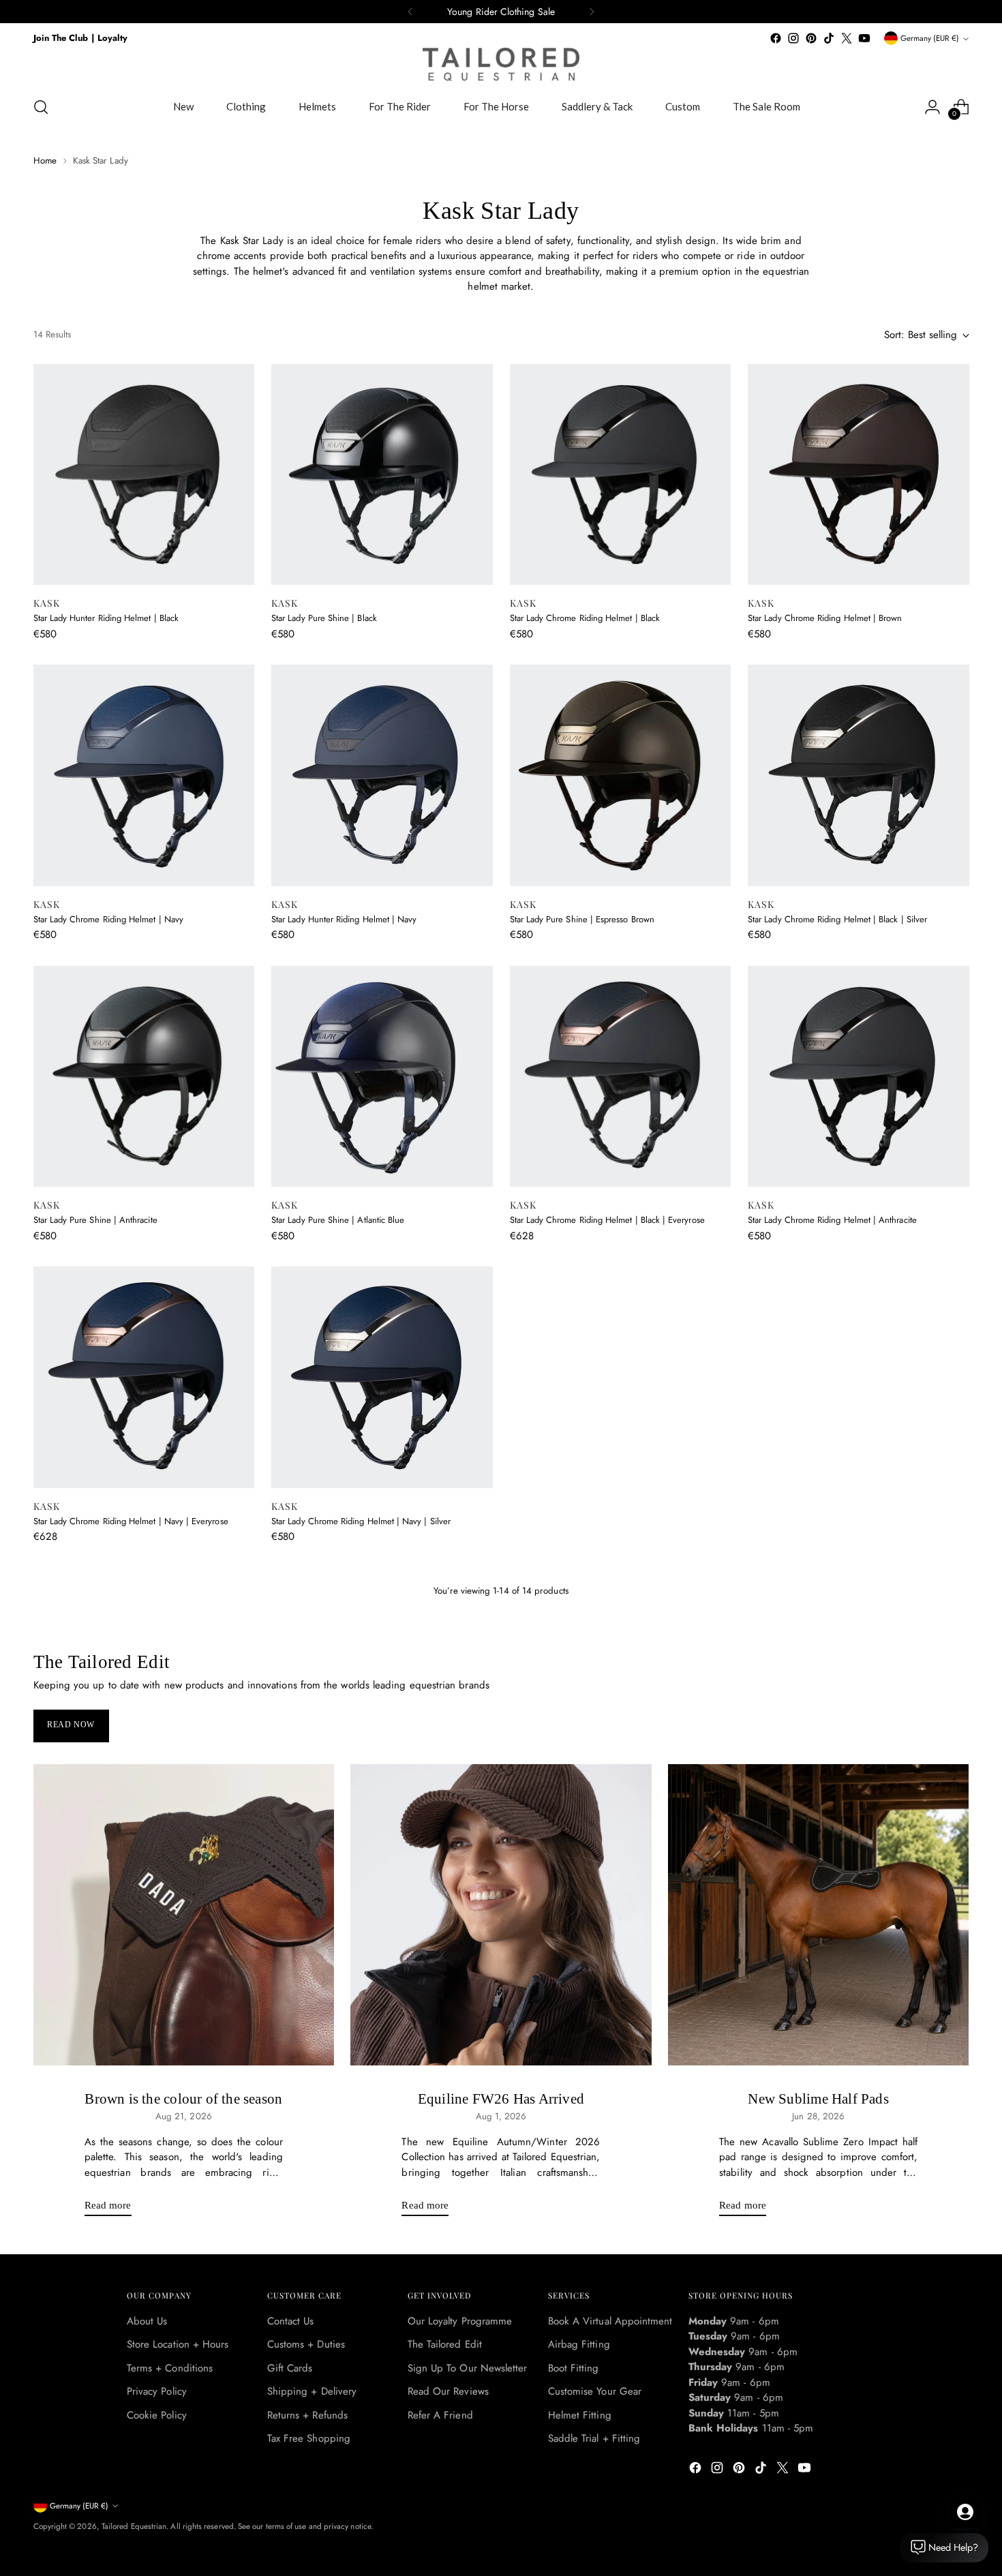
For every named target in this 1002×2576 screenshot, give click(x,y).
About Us (147, 2321)
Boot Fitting (574, 2368)
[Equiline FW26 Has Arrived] (501, 1915)
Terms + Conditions (170, 2368)
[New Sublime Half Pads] (819, 1915)
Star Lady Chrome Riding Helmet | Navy (108, 919)
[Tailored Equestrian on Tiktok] (829, 38)
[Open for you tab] (965, 2512)
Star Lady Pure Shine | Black (324, 618)
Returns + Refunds (307, 2415)
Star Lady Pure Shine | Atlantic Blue (338, 1220)
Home (45, 161)
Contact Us (291, 2321)
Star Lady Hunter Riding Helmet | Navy (344, 919)
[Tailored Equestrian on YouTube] (864, 38)
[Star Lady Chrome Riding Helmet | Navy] (144, 775)
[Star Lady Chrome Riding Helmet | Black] (621, 475)
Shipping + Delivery (312, 2391)
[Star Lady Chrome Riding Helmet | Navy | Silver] (382, 1377)
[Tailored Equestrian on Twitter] (847, 38)
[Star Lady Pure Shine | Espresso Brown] (621, 775)
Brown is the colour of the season (183, 2099)
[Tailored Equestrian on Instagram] (793, 38)
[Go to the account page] (932, 107)
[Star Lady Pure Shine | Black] (382, 475)
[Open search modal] (41, 107)
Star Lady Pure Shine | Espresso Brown (582, 919)
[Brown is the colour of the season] (184, 1915)
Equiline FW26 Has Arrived (501, 2099)
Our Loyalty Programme (460, 2321)
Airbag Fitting (579, 2344)
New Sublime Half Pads (818, 2099)
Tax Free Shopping (309, 2438)
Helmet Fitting (580, 2415)
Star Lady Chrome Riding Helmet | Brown (825, 618)
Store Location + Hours (178, 2344)
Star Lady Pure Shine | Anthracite (95, 1220)
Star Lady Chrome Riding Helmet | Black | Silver (837, 919)
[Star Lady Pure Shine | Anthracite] (144, 1077)
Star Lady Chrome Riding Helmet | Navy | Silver (361, 1521)
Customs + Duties (306, 2344)
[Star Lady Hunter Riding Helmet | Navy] (382, 775)
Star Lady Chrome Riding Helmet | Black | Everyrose (607, 1220)
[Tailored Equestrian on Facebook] (776, 38)
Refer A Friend (440, 2415)
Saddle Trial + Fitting (594, 2438)
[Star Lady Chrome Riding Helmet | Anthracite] (859, 1077)
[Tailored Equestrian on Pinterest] (811, 38)
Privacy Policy (157, 2391)
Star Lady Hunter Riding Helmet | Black (106, 618)
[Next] (592, 12)
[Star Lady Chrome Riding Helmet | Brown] (859, 475)
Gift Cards (290, 2368)
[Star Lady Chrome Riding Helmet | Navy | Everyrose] (144, 1377)
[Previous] (410, 12)
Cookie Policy (157, 2415)
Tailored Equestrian (134, 2526)
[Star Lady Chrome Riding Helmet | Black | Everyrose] (621, 1077)
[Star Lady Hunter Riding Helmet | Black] (144, 475)
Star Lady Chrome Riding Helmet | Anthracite (832, 1220)
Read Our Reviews (448, 2391)
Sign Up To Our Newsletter (468, 2368)
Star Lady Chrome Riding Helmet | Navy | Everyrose (131, 1521)
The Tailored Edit (445, 2344)
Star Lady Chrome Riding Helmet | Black (585, 618)
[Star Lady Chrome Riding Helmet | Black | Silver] (859, 775)
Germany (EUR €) (930, 38)
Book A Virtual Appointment (610, 2321)
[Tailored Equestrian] (501, 64)
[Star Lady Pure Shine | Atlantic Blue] (382, 1077)
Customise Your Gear (595, 2391)
